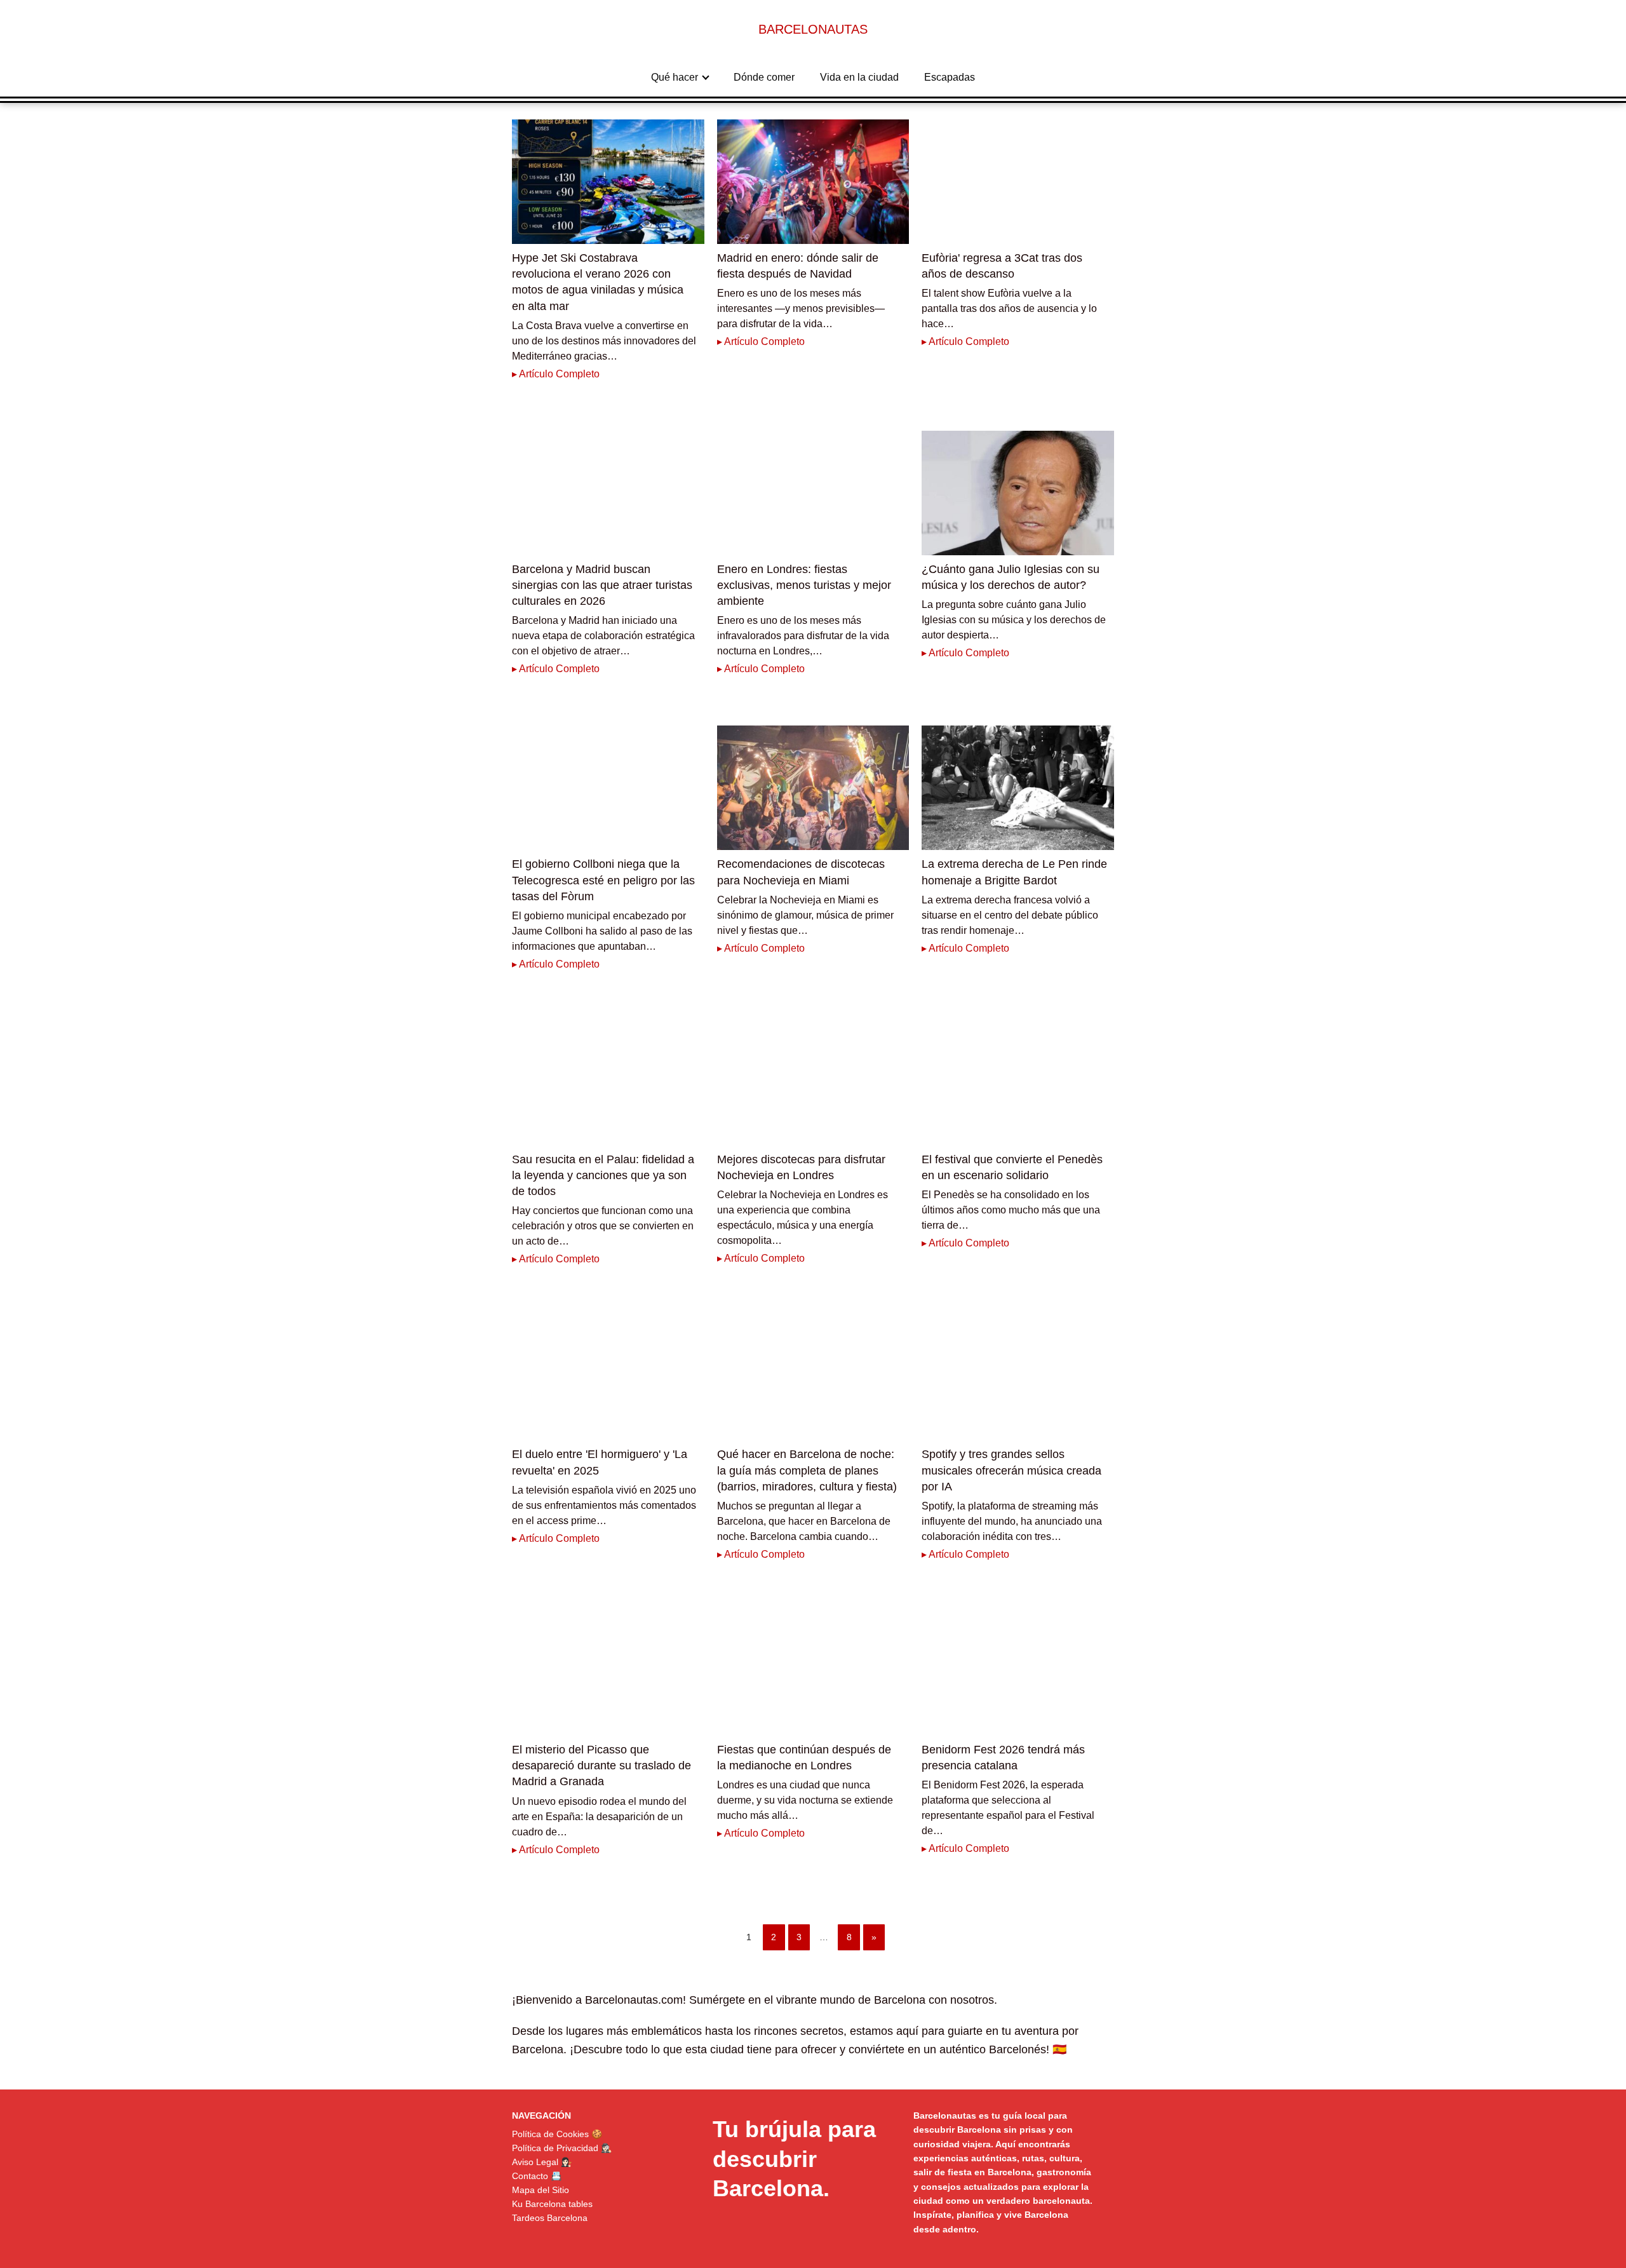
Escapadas (950, 77)
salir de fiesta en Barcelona (972, 2172)
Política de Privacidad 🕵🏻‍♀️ (562, 2148)
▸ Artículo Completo (556, 374)
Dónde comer (764, 77)
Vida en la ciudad (859, 77)
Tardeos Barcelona (550, 2218)
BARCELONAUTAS (813, 29)
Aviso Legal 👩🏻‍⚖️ (542, 2162)
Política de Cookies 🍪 (557, 2134)
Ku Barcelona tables (552, 2204)
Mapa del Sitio (541, 2190)
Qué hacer (675, 77)
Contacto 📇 (537, 2176)
